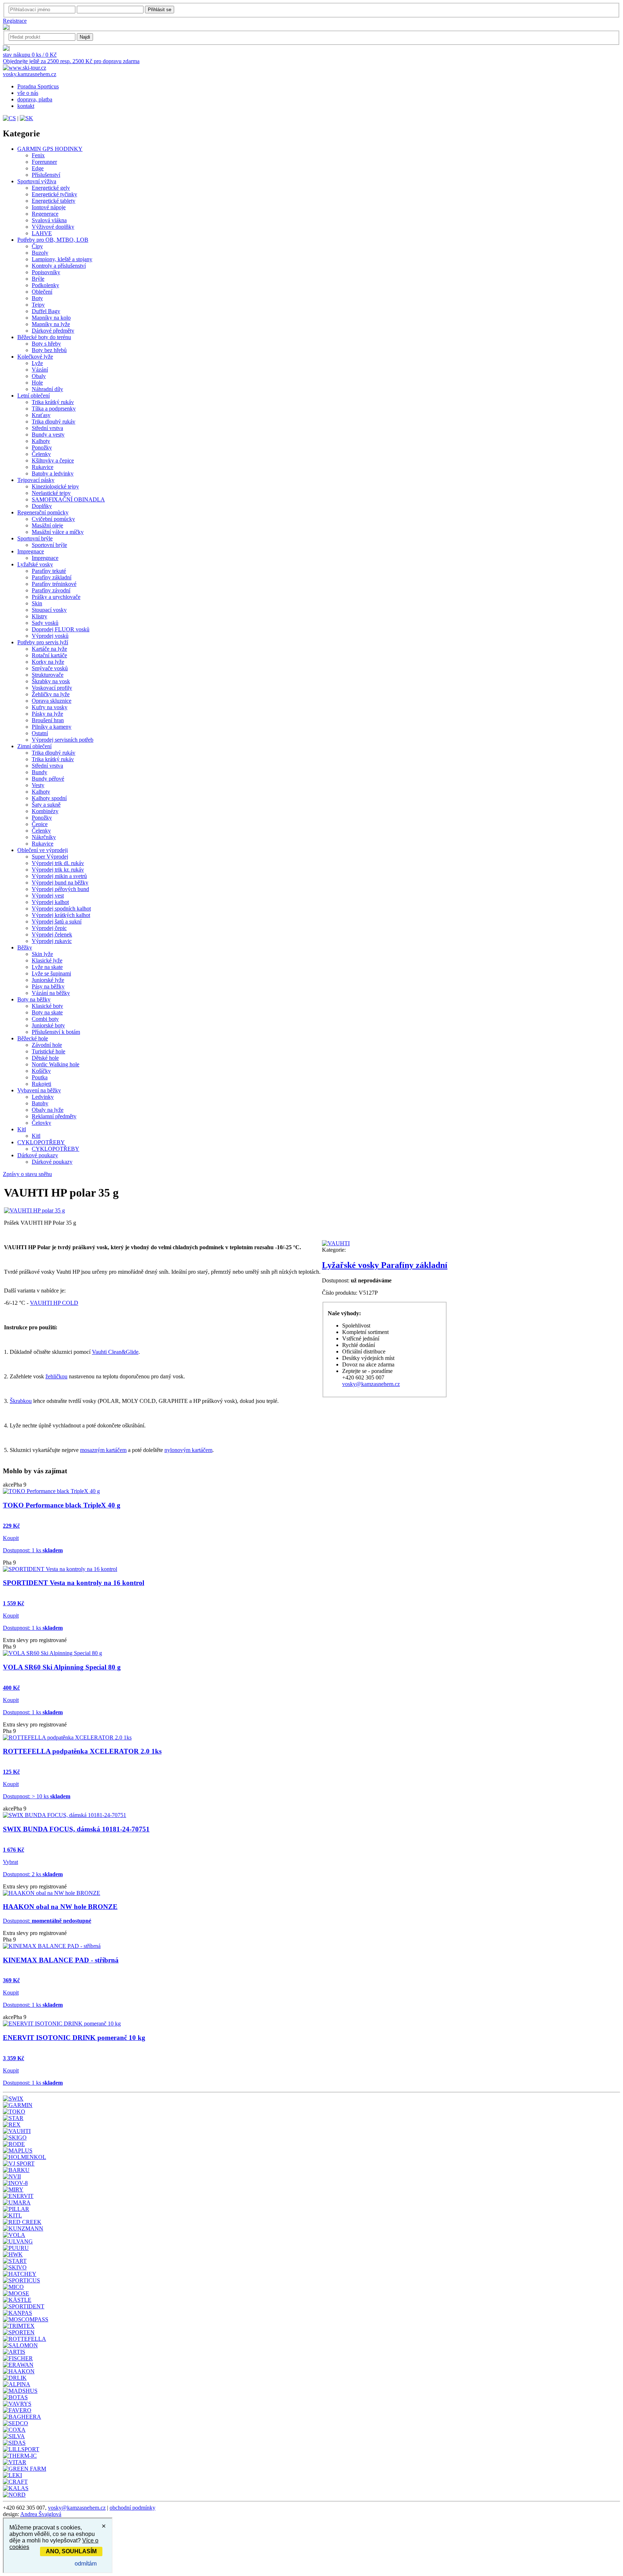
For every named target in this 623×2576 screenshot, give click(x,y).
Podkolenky (45, 285)
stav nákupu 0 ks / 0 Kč (30, 55)
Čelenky (41, 454)
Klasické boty (47, 1006)
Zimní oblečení (34, 746)
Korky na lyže (48, 662)
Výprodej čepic (49, 928)
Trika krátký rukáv (53, 402)
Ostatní (40, 733)
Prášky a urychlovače (56, 597)
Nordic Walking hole (56, 1064)
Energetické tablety (54, 201)
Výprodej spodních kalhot (61, 909)
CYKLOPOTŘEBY (41, 1142)
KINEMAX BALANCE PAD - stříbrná (61, 1960)
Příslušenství (46, 175)
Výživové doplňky (53, 227)
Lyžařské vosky (35, 564)
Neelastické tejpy (51, 493)
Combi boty (45, 1019)
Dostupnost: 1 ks (33, 1550)
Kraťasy (41, 415)
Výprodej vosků (50, 636)
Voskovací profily (52, 688)
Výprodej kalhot (50, 902)
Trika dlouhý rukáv (54, 422)
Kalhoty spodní (49, 798)
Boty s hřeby (46, 344)
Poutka (40, 1077)
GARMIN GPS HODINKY (50, 149)
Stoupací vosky (49, 610)
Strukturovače (48, 675)
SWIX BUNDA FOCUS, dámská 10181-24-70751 (76, 1829)
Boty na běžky (34, 999)
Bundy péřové (48, 779)
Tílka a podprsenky (54, 409)
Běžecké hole (33, 1038)
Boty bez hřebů (49, 350)
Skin (37, 603)
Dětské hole (45, 1058)
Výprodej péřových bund (60, 889)
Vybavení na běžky (39, 1090)
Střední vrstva (47, 428)
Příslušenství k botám (56, 1032)
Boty (37, 298)
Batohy (40, 1103)
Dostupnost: (47, 1921)
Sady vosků (45, 623)
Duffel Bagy (46, 311)
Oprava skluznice (52, 701)
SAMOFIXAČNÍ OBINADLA (68, 499)
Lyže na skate (47, 967)
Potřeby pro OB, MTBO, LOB (53, 240)
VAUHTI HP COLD (54, 1303)
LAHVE (42, 233)
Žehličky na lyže (51, 694)
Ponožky (42, 447)
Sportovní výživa (37, 181)
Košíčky (41, 1071)
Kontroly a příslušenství (59, 266)
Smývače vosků (50, 668)
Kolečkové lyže (35, 357)
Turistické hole (48, 1051)
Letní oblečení (34, 396)
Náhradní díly (47, 389)
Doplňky (42, 506)
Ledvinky (43, 1097)
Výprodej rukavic (52, 941)
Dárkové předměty (53, 331)
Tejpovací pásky (36, 480)
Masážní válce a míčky (58, 532)
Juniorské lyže (48, 980)
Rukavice (43, 467)
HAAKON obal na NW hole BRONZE (60, 1907)
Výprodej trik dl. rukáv (58, 863)
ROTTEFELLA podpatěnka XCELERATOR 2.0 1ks (82, 1751)
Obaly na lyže (48, 1110)
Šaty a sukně (46, 805)
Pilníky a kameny (52, 727)
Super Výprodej (50, 857)
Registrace (15, 21)
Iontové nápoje (49, 207)
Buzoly (40, 253)
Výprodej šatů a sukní (57, 921)
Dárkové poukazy (38, 1155)
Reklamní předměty (54, 1116)
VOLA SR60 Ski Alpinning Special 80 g (62, 1667)
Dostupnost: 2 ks (33, 1874)
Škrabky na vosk (51, 681)
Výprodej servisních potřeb (63, 740)
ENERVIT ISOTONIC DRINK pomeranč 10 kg (74, 2038)
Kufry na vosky (50, 707)
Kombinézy (45, 811)
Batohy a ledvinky (53, 473)
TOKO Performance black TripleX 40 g (62, 1505)
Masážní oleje (47, 525)
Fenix (38, 155)
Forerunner (44, 162)
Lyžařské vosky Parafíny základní (385, 1265)
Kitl (22, 1129)
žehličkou (56, 1376)
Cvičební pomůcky (53, 519)
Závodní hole (47, 1045)
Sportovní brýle (35, 538)
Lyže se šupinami (51, 973)
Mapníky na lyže (51, 324)
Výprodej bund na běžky (60, 883)
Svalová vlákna (49, 220)
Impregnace (31, 551)
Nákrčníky (44, 837)
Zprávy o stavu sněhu (27, 1174)
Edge (38, 168)
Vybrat (10, 1862)
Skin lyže (42, 954)
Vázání (40, 370)
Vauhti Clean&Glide (115, 1352)
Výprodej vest (48, 896)
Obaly (39, 376)
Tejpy (38, 305)
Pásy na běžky (48, 986)
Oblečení (42, 292)
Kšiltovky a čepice (53, 460)
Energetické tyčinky (54, 194)
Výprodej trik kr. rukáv (58, 870)
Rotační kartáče (49, 655)
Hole (37, 383)
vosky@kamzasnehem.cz (371, 1384)
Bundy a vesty (48, 435)
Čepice (40, 824)
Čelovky (41, 1123)
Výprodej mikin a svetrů (59, 876)
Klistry (39, 616)
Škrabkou (21, 1401)
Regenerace (45, 214)
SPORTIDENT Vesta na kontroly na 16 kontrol (74, 1583)
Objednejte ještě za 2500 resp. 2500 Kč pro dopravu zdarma (71, 61)
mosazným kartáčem (103, 1450)
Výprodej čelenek (52, 934)
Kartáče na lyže (49, 649)
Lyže (37, 363)
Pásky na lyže (47, 714)
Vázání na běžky (51, 993)
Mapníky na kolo (51, 318)
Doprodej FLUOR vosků (61, 629)
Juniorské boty (48, 1025)
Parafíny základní (52, 577)
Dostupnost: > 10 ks (37, 1796)
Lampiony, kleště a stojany (62, 259)
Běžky (25, 947)
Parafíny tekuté (49, 571)
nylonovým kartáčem (188, 1450)
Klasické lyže (47, 960)
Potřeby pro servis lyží (43, 642)
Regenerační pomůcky (43, 512)
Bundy (39, 772)
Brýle (38, 279)
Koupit (11, 1538)
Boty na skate (47, 1012)
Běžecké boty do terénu (44, 337)
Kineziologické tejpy (55, 486)
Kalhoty (41, 441)
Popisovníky (46, 272)
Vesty (38, 785)
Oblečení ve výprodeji (43, 850)
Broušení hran (48, 720)
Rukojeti (41, 1084)
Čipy (37, 246)
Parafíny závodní (51, 590)
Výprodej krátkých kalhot (61, 915)
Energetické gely (51, 188)
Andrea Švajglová (41, 2514)
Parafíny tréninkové (54, 584)
